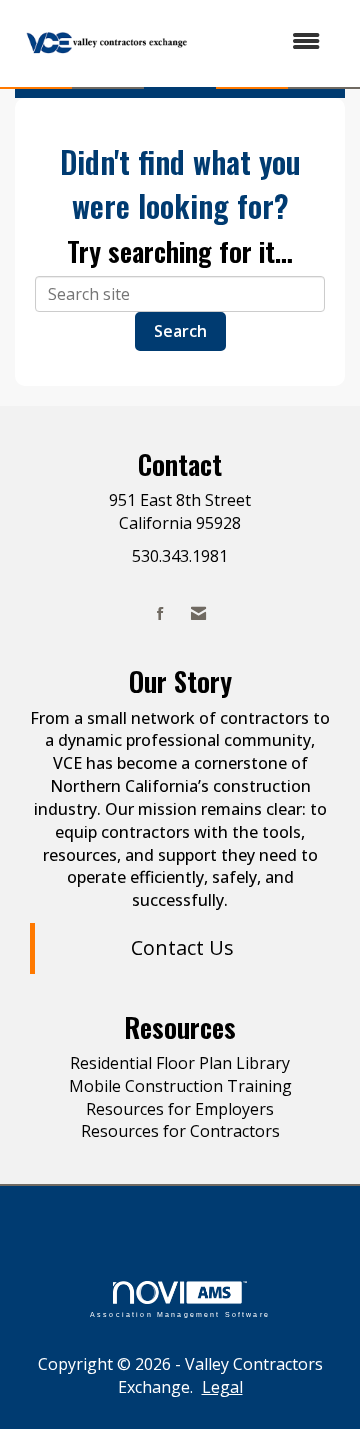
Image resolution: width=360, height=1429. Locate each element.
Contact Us (182, 947)
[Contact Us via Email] (198, 613)
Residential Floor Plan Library (180, 1063)
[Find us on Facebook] (160, 613)
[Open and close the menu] (269, 41)
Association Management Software (180, 1314)
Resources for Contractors (180, 1131)
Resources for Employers (180, 1109)
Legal (222, 1387)
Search (180, 331)
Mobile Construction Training (180, 1086)
